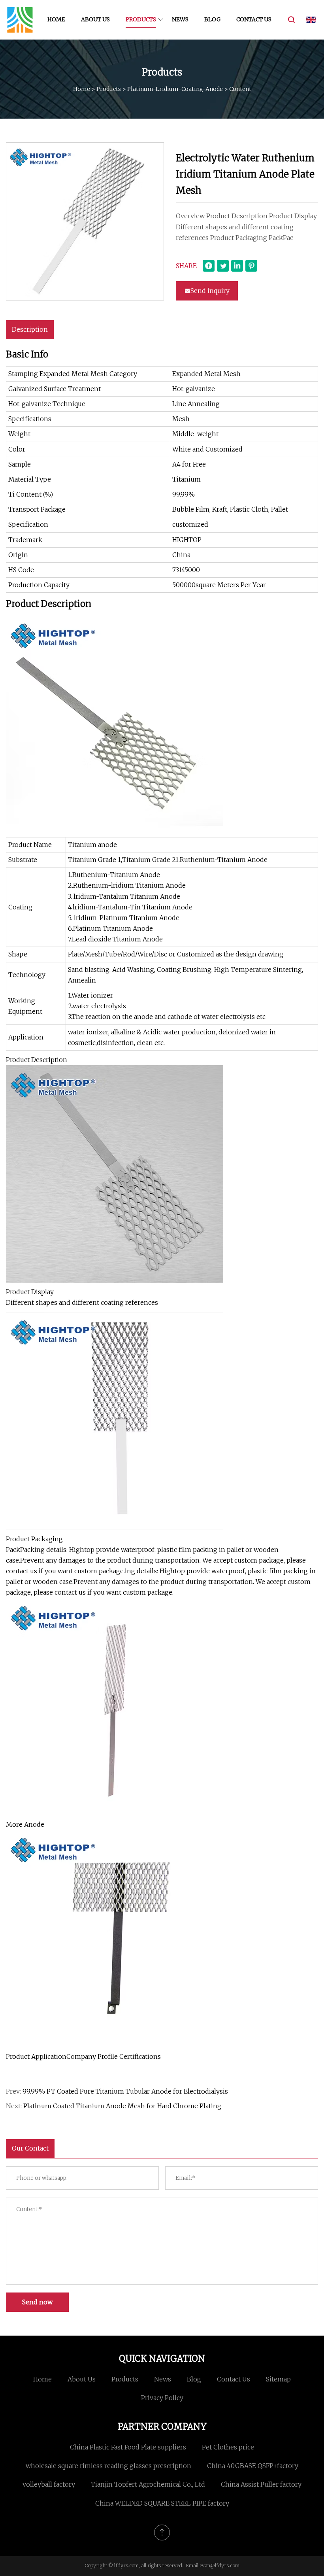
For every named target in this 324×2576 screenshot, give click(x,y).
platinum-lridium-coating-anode (175, 89)
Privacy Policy (162, 2398)
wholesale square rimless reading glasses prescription (108, 2466)
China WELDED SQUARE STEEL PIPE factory (162, 2503)
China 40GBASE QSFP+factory (253, 2466)
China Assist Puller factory (261, 2484)
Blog (212, 19)
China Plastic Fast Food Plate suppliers (128, 2447)
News (180, 19)
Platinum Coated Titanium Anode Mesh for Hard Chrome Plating (122, 2106)
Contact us (254, 19)
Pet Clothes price (228, 2447)
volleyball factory (49, 2484)
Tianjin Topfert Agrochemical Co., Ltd (148, 2484)
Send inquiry (210, 291)
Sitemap (278, 2379)
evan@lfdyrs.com (219, 2566)
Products (141, 19)
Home (56, 19)
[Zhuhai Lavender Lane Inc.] (20, 20)
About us (95, 19)
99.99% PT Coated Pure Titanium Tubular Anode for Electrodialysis (125, 2091)
